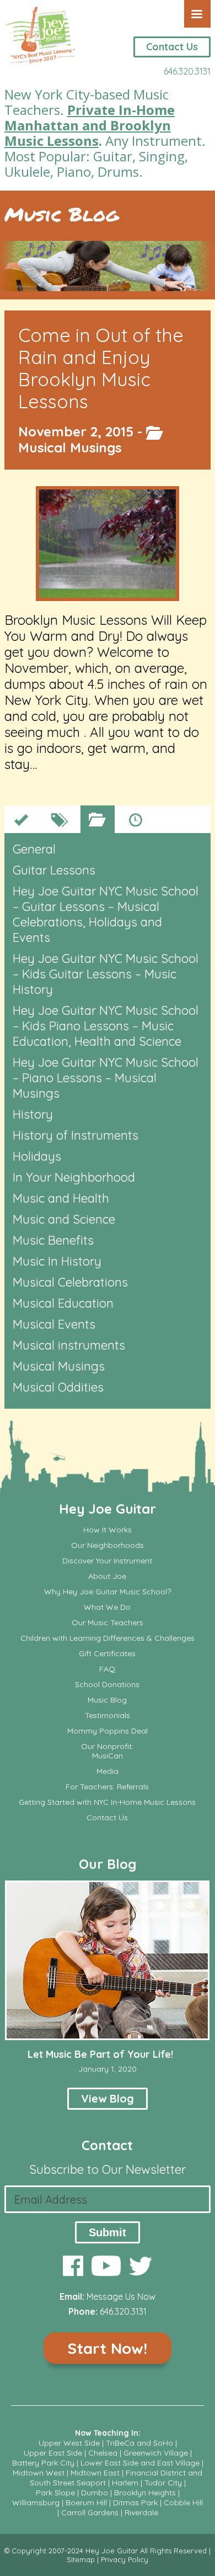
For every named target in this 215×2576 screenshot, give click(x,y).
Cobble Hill (183, 2503)
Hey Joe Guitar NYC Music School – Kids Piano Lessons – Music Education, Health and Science (106, 1026)
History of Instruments (76, 1135)
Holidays (37, 1156)
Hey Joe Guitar (108, 1509)
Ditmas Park (135, 2503)
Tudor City (163, 2483)
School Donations (107, 1685)
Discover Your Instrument (107, 1561)
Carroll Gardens (90, 2512)
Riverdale (141, 2512)
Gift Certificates (107, 1654)
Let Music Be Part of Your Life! (100, 2054)
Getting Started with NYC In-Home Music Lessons (107, 1802)
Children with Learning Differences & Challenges (108, 1638)
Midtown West (39, 2473)
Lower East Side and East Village (140, 2463)
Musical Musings (70, 447)
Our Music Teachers (108, 1623)
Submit (108, 2232)
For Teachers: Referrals (107, 1787)
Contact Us (172, 47)
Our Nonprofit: (107, 1747)
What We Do (107, 1607)
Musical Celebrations (70, 1282)
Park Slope (55, 2493)
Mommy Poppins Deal (108, 1731)
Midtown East (95, 2473)
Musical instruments (69, 1345)
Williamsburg (36, 2503)
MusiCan (108, 1756)
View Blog (108, 2098)
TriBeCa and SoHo (139, 2443)
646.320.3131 (187, 71)
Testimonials (108, 1716)
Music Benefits (53, 1240)
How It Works (108, 1530)
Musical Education (63, 1303)
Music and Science (64, 1219)
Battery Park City (43, 2463)
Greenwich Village (156, 2453)
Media (108, 1771)
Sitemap (81, 2559)
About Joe (107, 1576)
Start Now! (107, 2348)
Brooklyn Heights (145, 2493)
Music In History (57, 1261)
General (34, 849)
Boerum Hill (86, 2503)
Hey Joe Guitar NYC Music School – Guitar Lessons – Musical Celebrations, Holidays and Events (106, 914)
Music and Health (61, 1198)
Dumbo (95, 2493)
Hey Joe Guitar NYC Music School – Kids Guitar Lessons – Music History (106, 974)
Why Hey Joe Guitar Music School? (108, 1592)
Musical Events (54, 1324)
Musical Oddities (58, 1387)
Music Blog (61, 214)
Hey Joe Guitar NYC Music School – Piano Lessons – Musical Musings (106, 1078)
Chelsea (103, 2453)
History (33, 1114)
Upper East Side (53, 2453)
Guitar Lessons (54, 870)
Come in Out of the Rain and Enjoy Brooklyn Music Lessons (101, 368)
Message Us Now (121, 2296)
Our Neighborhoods (108, 1545)
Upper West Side (69, 2443)
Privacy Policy (125, 2559)
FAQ (107, 1669)
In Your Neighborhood (74, 1177)
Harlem (125, 2483)
